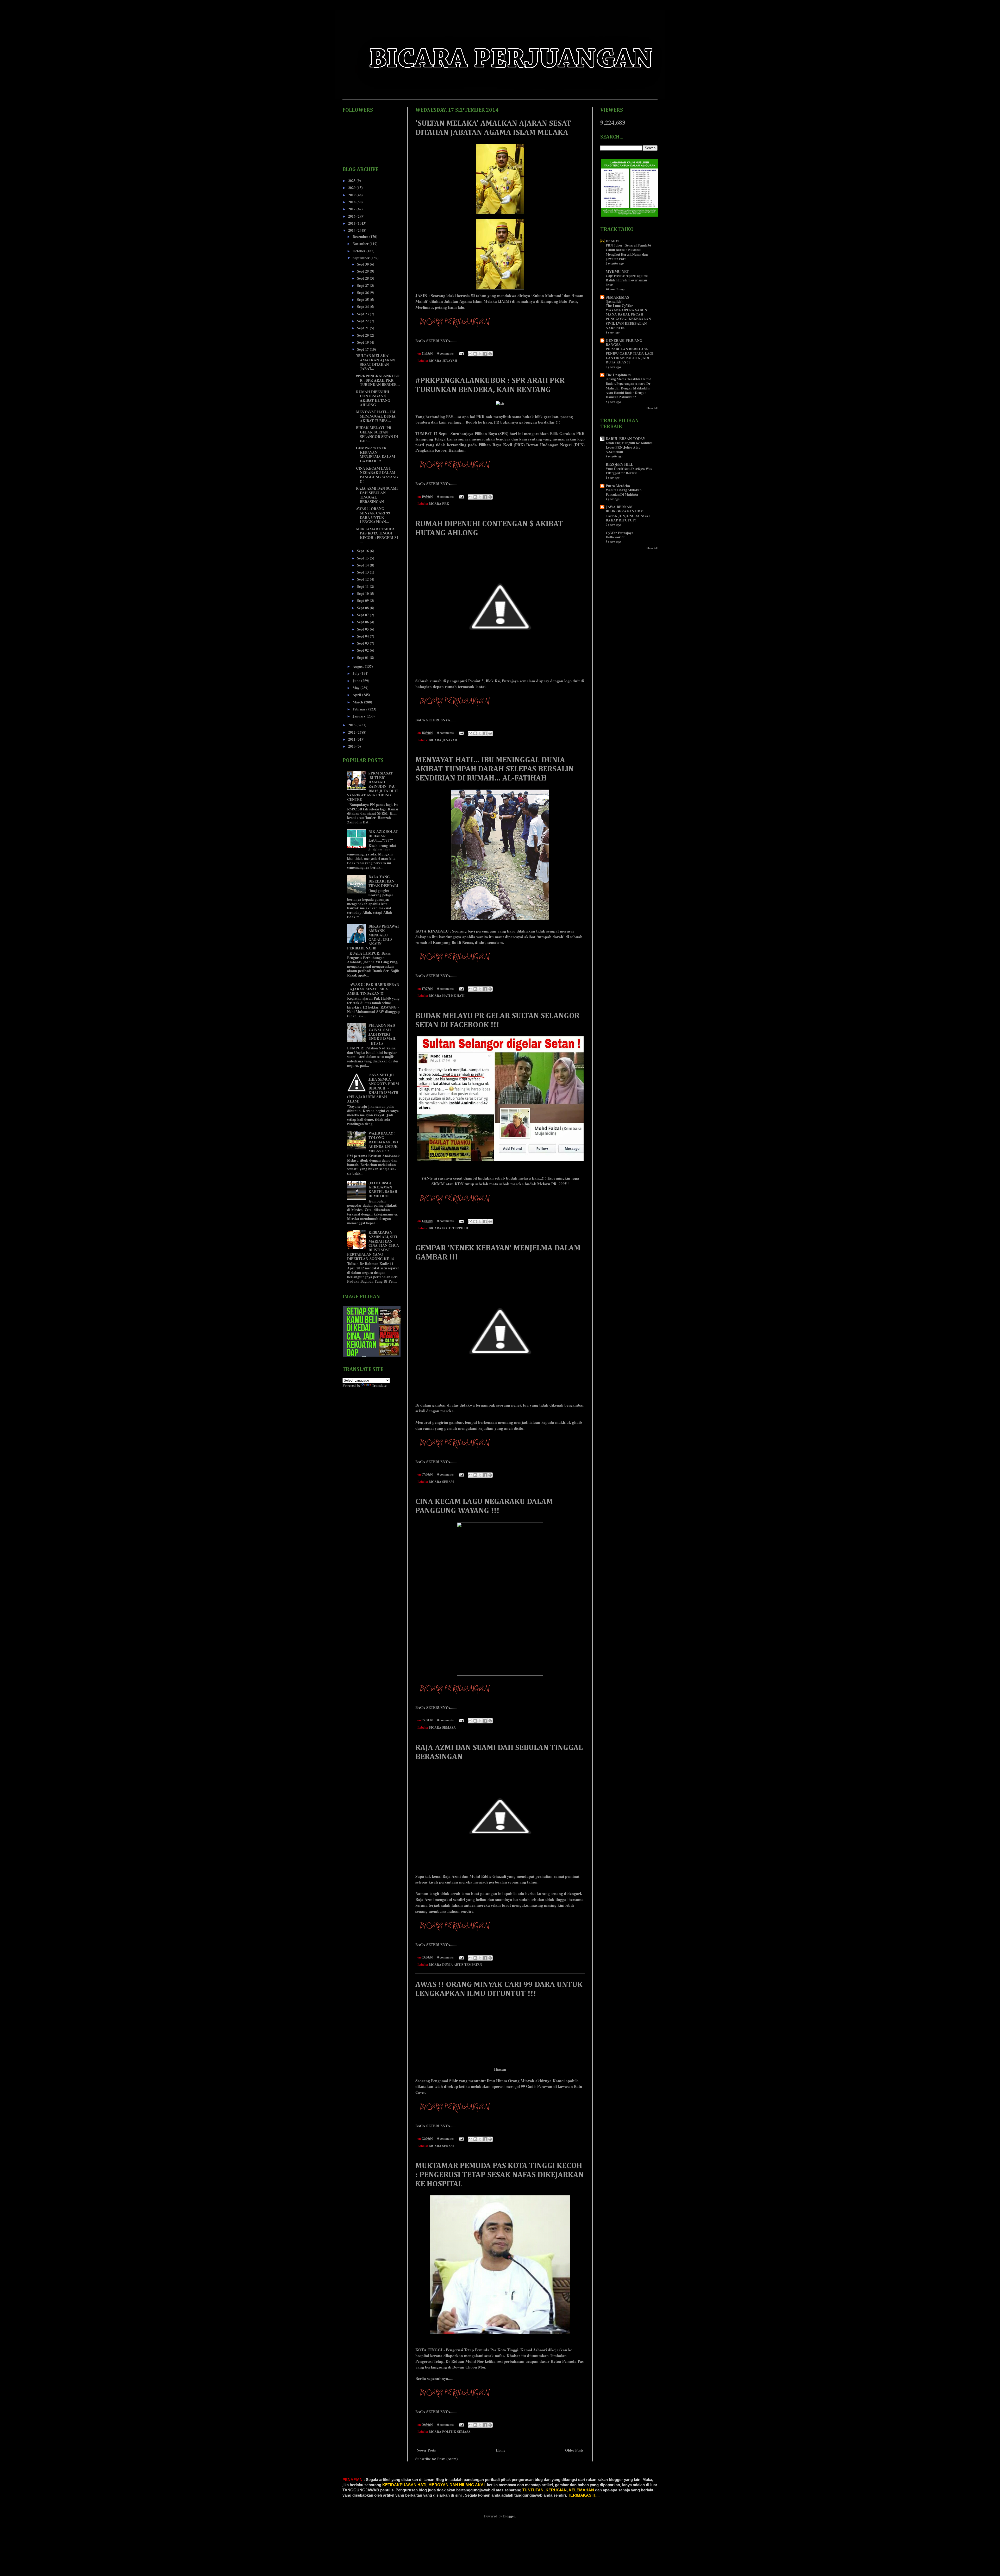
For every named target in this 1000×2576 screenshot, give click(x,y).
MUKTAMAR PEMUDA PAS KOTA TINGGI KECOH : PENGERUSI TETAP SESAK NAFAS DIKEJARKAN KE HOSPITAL (499, 2175)
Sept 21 (363, 328)
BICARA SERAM (441, 1482)
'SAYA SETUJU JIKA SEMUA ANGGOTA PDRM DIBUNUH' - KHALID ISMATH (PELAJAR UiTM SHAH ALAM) (373, 1088)
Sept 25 (363, 300)
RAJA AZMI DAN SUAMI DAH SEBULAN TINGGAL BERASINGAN (377, 495)
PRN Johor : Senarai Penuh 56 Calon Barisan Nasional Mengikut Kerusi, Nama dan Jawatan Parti (628, 252)
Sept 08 (363, 608)
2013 (352, 725)
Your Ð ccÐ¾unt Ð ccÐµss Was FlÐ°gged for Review (629, 471)
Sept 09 (363, 600)
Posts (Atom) (448, 2459)
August (359, 666)
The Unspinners (618, 375)
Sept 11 (363, 586)
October (360, 251)
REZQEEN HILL (619, 464)
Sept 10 (363, 593)
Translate (379, 1385)
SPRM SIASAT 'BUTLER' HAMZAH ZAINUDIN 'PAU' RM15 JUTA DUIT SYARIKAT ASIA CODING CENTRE (373, 786)
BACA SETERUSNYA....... (436, 341)
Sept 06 (363, 622)
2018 (352, 202)
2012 (352, 732)
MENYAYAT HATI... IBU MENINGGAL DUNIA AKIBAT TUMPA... (376, 416)
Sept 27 (363, 285)
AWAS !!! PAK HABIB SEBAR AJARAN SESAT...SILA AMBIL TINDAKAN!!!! (373, 989)
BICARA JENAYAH (443, 361)
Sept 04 (363, 636)
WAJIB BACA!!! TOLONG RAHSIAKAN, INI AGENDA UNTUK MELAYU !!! (383, 1142)
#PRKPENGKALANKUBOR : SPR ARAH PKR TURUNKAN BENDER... (378, 380)
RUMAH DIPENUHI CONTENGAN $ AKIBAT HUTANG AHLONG (373, 398)
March (358, 702)
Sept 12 (363, 579)
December (361, 237)
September (362, 258)
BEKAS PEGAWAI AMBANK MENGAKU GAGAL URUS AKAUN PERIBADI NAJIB (373, 937)
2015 (352, 223)
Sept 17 (363, 349)
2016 (352, 216)
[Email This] (470, 354)
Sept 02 (363, 650)
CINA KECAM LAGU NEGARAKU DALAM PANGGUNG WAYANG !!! (377, 475)
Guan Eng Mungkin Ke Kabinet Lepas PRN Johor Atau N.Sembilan (629, 447)
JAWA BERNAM (619, 507)
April (357, 695)
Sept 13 (363, 572)
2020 (352, 188)
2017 (352, 209)
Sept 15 (363, 558)
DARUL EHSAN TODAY (626, 439)
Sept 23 (363, 314)
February (360, 709)
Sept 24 (363, 307)
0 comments (445, 353)
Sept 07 (363, 615)
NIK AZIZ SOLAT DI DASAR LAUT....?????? (383, 836)
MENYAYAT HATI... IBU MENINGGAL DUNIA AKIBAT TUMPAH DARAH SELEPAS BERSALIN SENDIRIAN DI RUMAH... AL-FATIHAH (495, 769)
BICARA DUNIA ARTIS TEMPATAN (455, 1964)
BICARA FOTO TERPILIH (448, 1228)
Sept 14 (363, 565)
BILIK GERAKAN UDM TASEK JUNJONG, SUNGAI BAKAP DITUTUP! (628, 516)
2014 (352, 230)
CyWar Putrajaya (620, 533)
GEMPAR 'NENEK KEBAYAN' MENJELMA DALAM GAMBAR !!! (376, 454)
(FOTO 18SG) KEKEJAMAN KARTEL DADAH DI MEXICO (383, 1189)
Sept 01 (363, 657)
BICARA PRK (439, 503)
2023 (352, 181)
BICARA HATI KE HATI (447, 996)
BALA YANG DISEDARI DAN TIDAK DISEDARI (383, 881)
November (361, 244)
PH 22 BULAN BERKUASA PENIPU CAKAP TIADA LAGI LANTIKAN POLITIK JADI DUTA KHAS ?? (630, 356)
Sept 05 (363, 629)
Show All (652, 408)
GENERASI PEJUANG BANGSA (624, 342)
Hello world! (615, 537)
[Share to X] (480, 354)
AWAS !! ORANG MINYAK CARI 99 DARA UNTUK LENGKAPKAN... (373, 515)
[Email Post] (461, 353)
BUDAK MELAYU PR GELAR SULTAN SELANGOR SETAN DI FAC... (377, 434)
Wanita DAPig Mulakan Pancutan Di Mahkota (624, 492)
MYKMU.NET (617, 271)
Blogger (509, 2516)
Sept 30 (363, 264)
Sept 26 (363, 292)
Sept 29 (363, 271)
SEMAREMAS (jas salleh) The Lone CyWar (619, 301)
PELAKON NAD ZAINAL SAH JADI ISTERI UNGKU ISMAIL (382, 1032)
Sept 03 (363, 643)
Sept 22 (363, 321)
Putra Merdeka (618, 486)
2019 (352, 195)
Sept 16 (363, 551)
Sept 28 (363, 278)
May (357, 688)
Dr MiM (612, 241)
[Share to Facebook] (485, 354)
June (357, 681)
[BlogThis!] (475, 354)
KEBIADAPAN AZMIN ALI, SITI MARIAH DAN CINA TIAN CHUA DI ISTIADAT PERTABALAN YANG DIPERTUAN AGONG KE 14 (373, 1245)
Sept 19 (363, 342)
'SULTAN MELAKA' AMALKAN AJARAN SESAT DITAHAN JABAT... (375, 362)
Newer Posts (426, 2450)
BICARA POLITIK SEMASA (450, 2432)
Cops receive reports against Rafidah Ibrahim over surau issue (627, 280)
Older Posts (574, 2450)
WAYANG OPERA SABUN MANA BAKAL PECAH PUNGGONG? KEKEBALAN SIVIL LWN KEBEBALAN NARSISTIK (628, 319)
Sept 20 (363, 335)
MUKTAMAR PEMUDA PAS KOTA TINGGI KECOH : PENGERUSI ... (377, 535)
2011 (352, 739)
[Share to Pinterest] (490, 354)
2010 (352, 746)
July (357, 673)
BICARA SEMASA (442, 1727)
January (360, 716)
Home (501, 2450)
